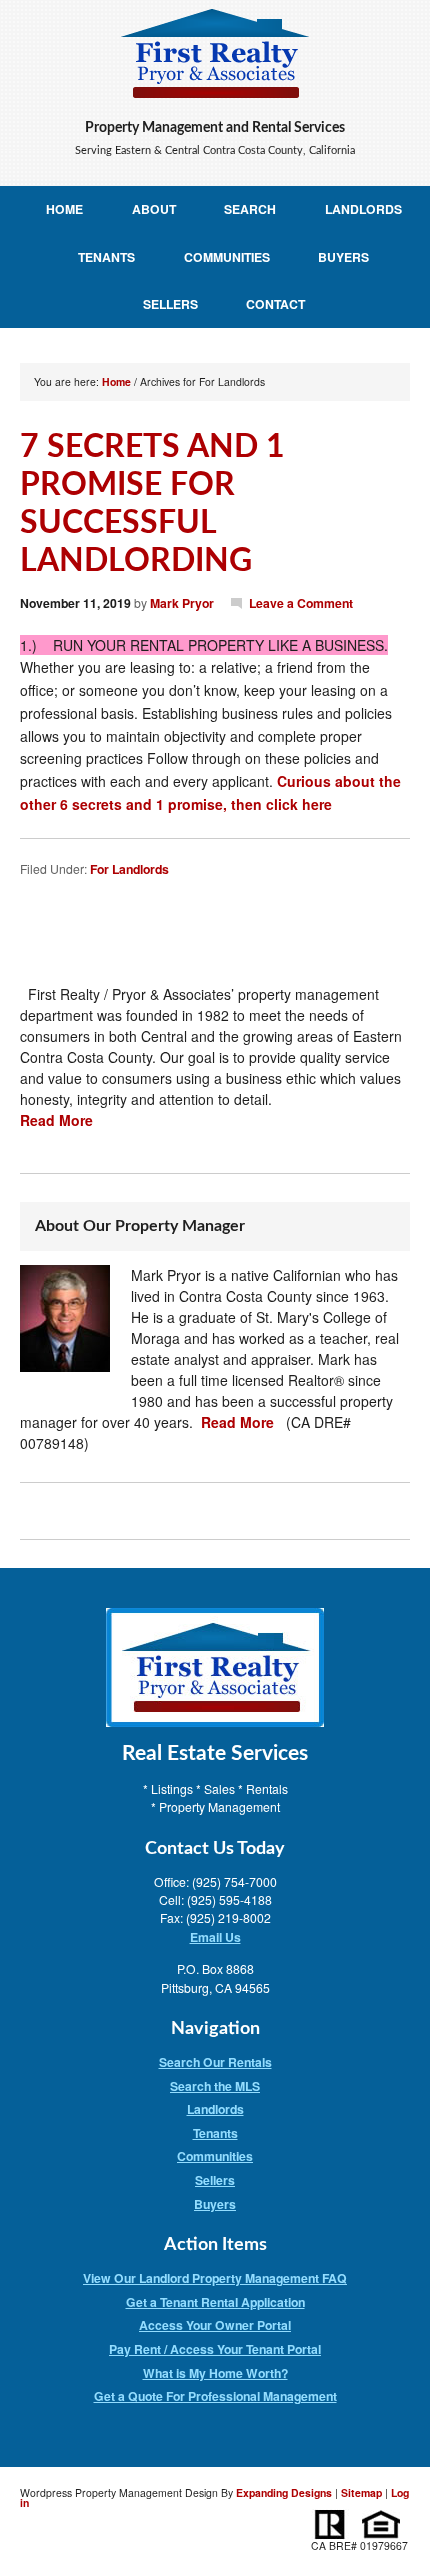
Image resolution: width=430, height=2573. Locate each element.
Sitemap (361, 2492)
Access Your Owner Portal (215, 2325)
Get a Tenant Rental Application (215, 2302)
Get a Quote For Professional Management (215, 2396)
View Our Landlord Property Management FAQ (215, 2278)
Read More (56, 1120)
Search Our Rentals (215, 2062)
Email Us (215, 1937)
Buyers (343, 257)
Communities (227, 257)
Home (64, 209)
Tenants (106, 257)
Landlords (363, 209)
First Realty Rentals (215, 54)
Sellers (170, 304)
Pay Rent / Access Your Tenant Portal (215, 2349)
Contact (275, 304)
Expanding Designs (284, 2492)
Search (250, 209)
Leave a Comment (301, 603)
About (154, 209)
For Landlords (129, 869)
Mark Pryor (182, 603)
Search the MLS (215, 2086)
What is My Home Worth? (215, 2373)
